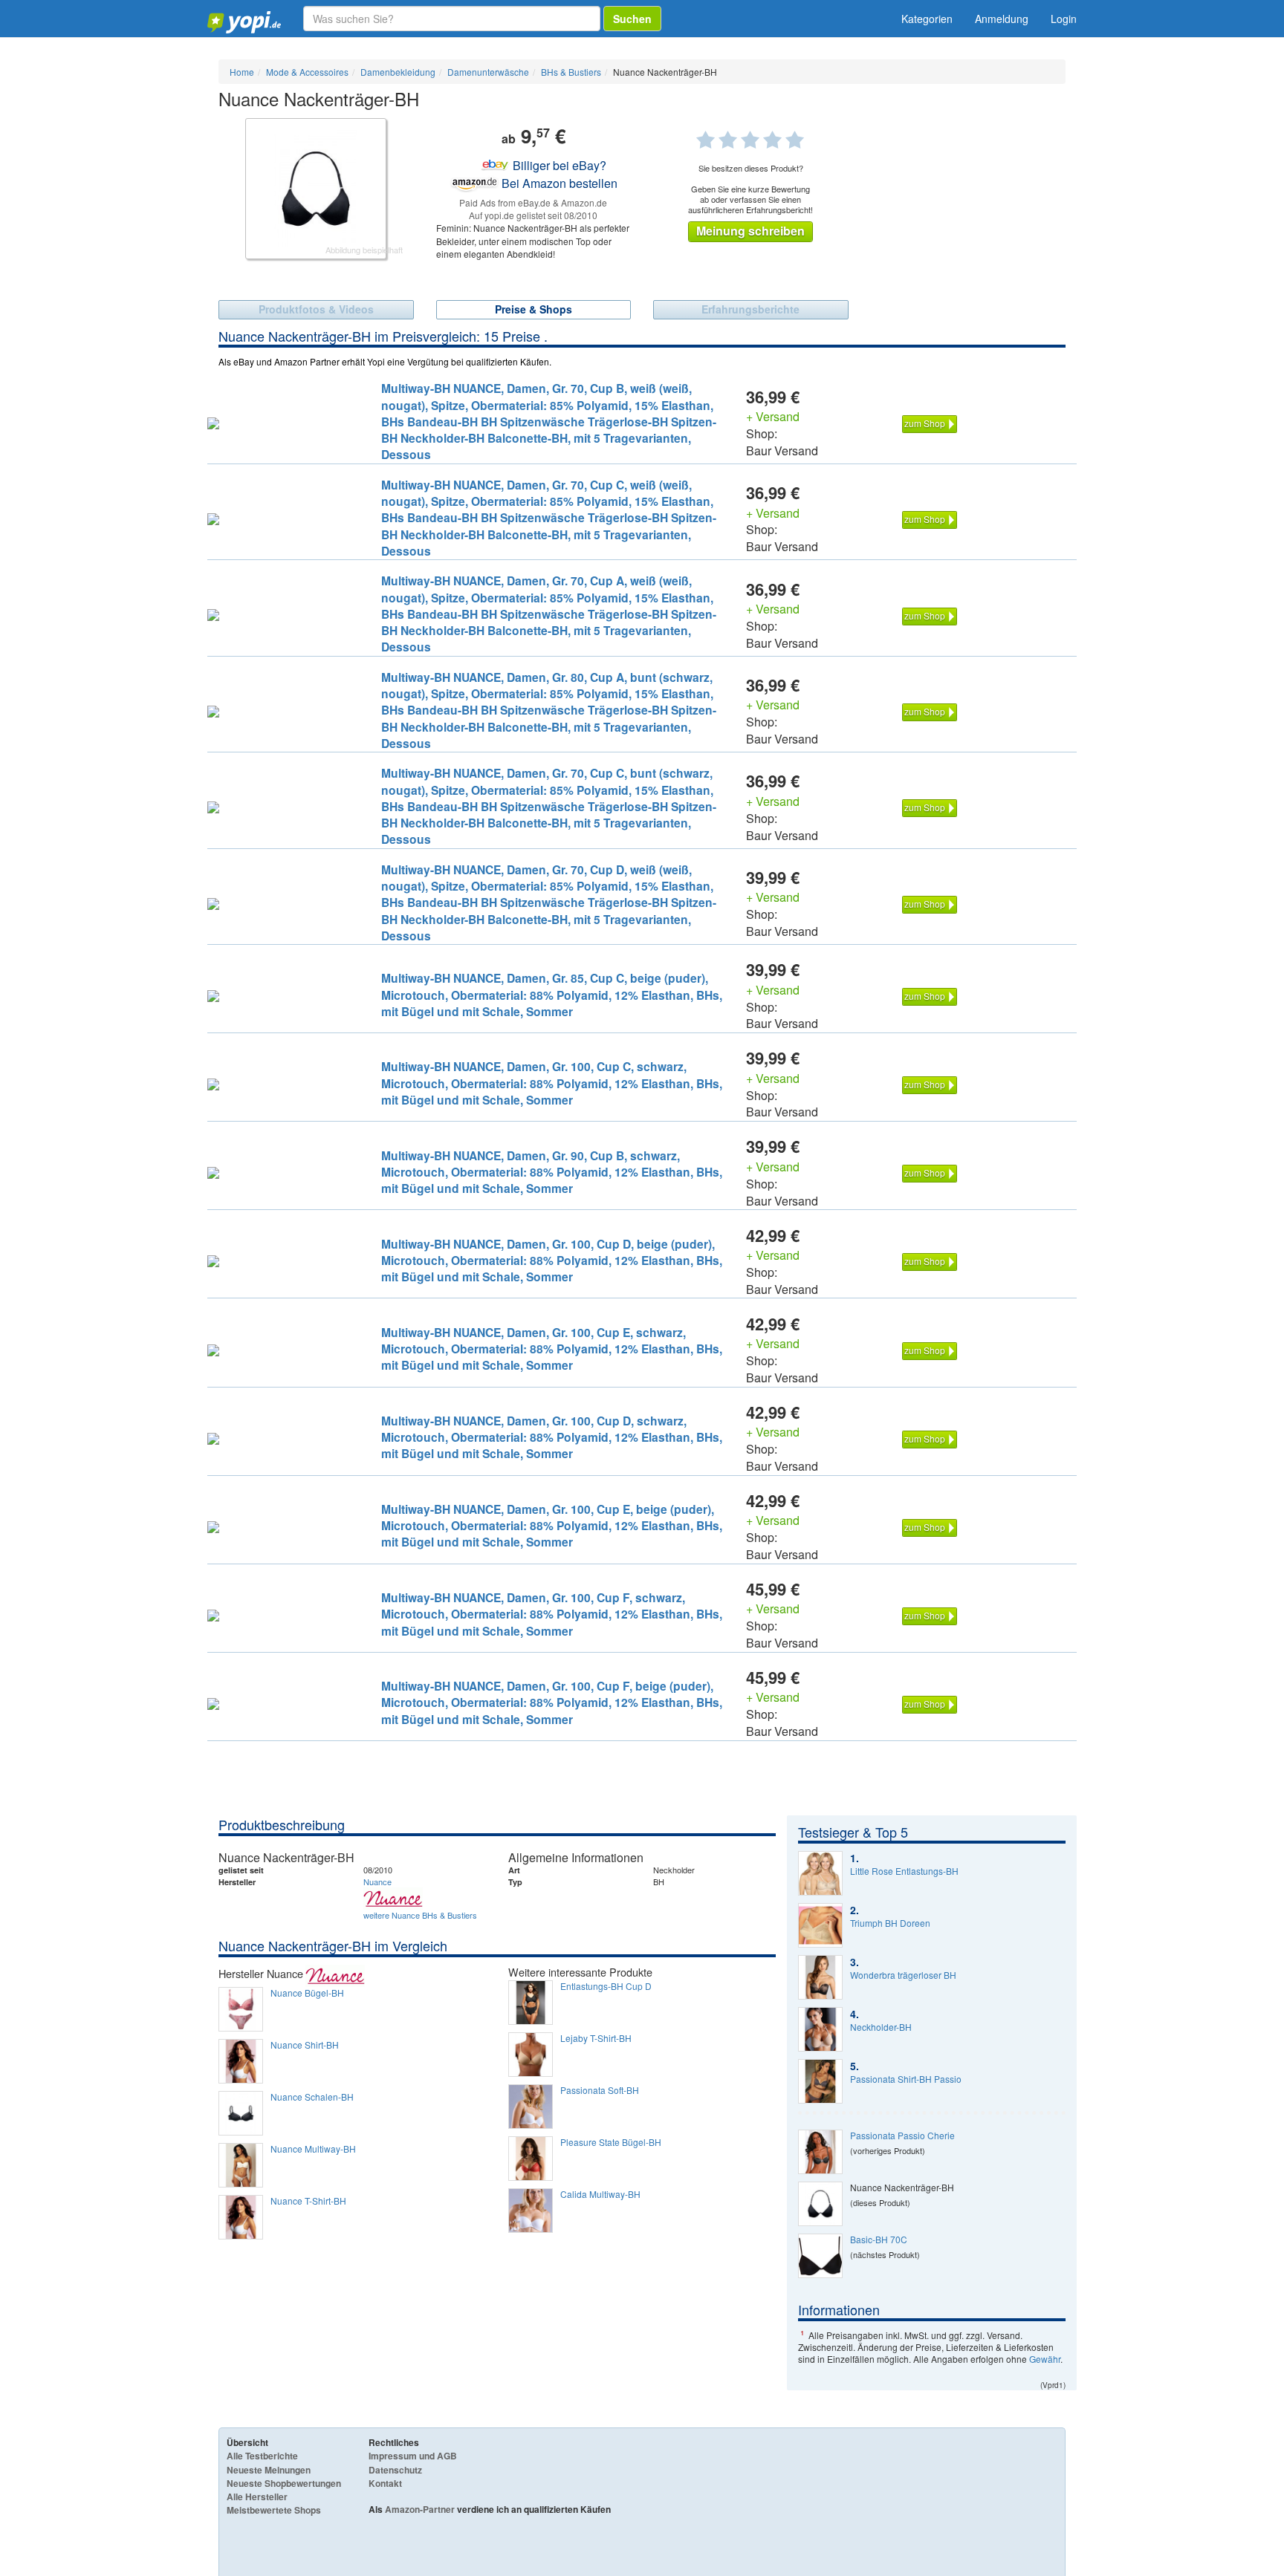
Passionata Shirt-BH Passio (906, 2079)
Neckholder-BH (881, 2027)
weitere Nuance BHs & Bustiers (420, 1915)
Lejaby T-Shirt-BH (596, 2038)
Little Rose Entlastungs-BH (904, 1871)
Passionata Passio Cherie (902, 2136)
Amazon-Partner (420, 2509)
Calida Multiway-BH (600, 2194)
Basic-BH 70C (879, 2240)
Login (1064, 19)
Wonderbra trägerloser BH (903, 1975)
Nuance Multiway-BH (313, 2149)
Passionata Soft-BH (600, 2090)
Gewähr (1045, 2359)
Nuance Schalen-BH (312, 2097)
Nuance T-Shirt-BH (308, 2201)
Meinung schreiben (750, 231)
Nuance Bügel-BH (307, 1993)
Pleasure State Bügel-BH (611, 2142)
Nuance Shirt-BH (305, 2045)
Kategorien (927, 19)
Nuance (377, 1881)
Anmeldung (1002, 19)
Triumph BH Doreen (890, 1923)
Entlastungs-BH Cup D (606, 1986)
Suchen (632, 19)
